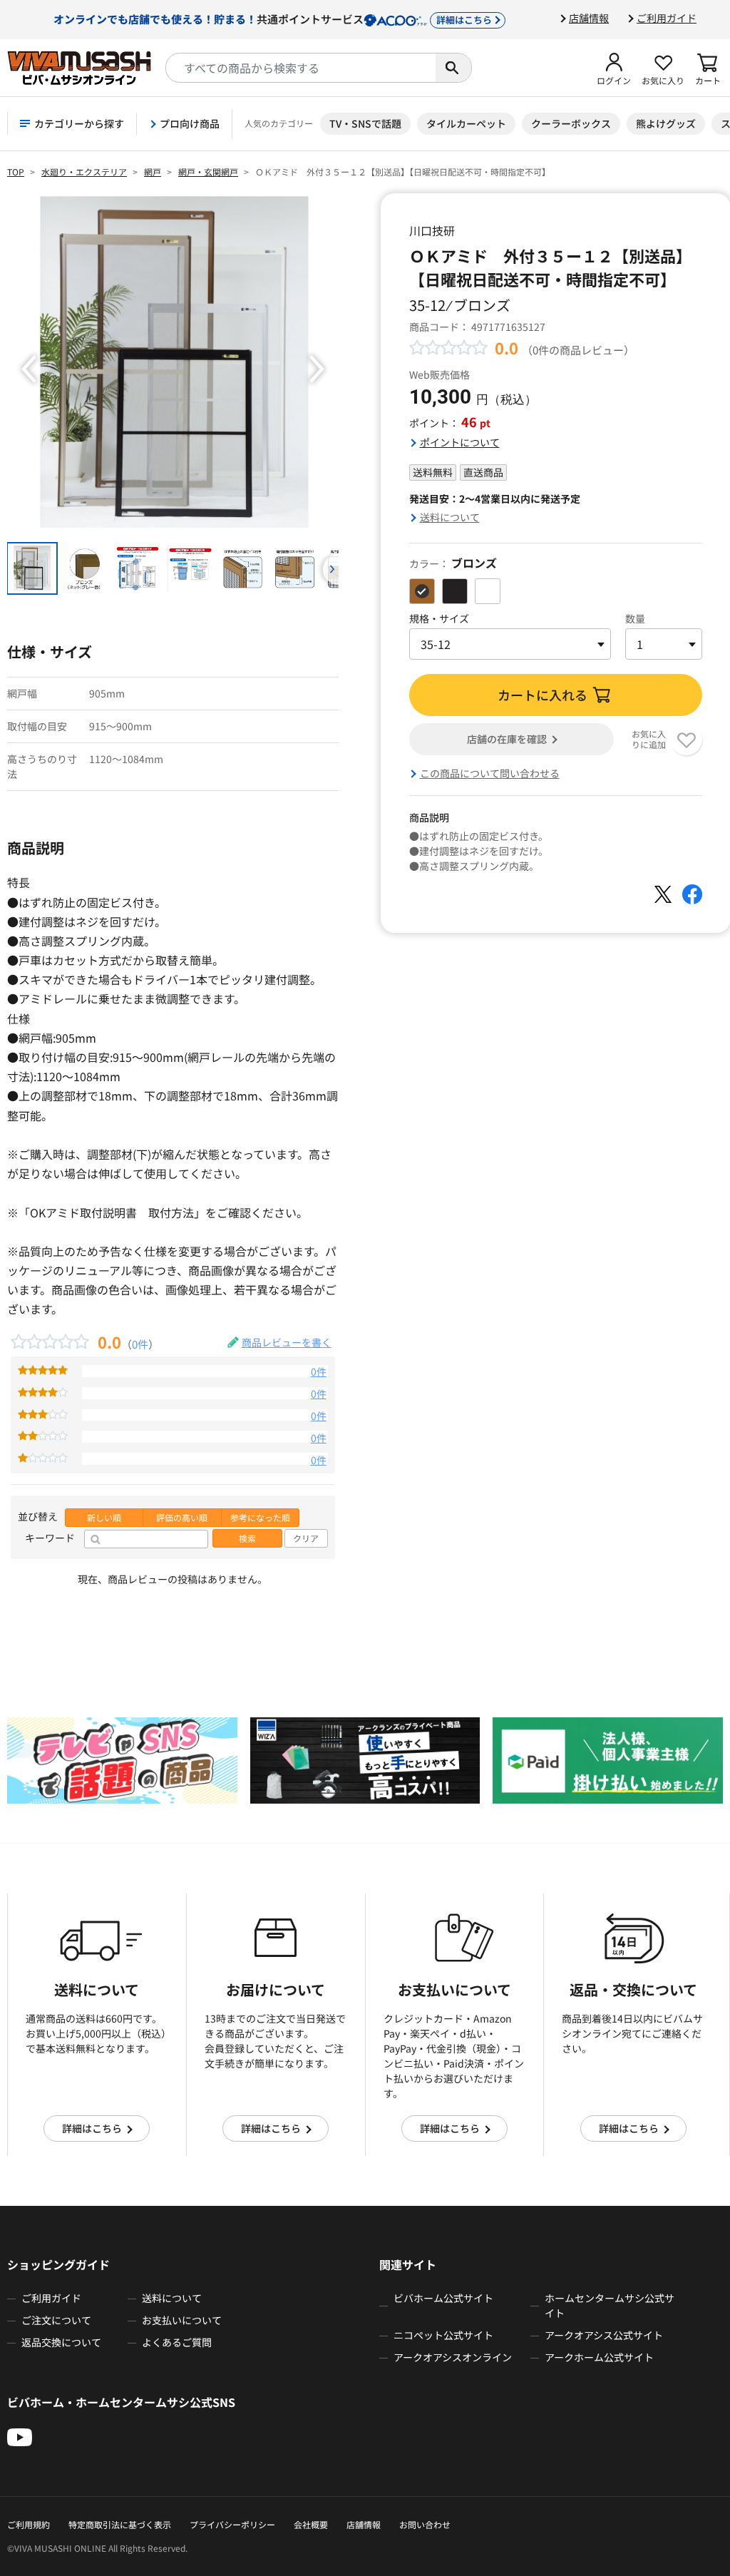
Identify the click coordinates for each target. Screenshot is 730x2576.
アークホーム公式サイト (599, 2357)
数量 (635, 618)
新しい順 (104, 1518)
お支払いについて (182, 2320)
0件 (140, 1344)
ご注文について (56, 2320)
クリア (306, 1538)
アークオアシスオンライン (453, 2357)
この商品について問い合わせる (490, 773)
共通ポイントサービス (273, 19)
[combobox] (301, 68)
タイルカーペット (466, 123)
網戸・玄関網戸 (208, 172)
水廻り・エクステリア (84, 172)
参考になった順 (260, 1518)
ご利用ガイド (667, 18)
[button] (614, 68)
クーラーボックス (571, 123)
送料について (450, 517)
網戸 (153, 172)
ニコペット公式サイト (443, 2335)
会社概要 (311, 2524)
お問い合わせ (425, 2524)
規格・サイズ (439, 618)
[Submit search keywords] (453, 68)
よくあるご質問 (177, 2342)
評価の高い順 (182, 1518)
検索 (247, 1538)
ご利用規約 (29, 2524)
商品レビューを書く (287, 1342)
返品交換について (61, 2342)
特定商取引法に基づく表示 (120, 2524)
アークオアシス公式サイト (604, 2335)
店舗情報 (589, 18)
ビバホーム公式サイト (443, 2298)
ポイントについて (460, 442)
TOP (16, 172)
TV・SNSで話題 (365, 123)
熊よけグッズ (666, 123)
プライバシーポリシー (232, 2524)
